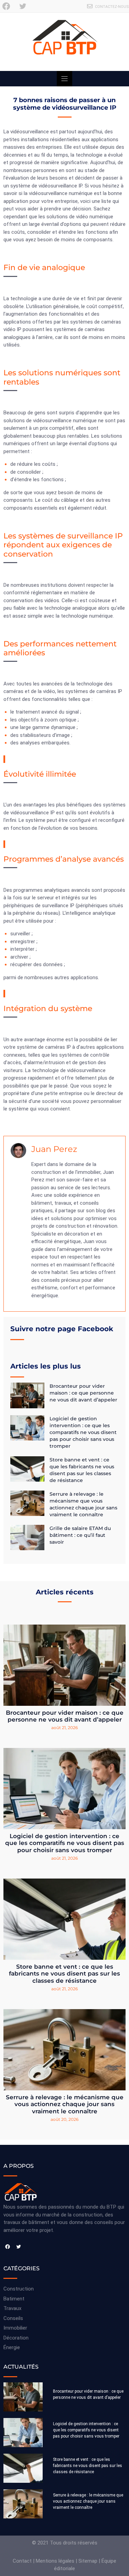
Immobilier (15, 2328)
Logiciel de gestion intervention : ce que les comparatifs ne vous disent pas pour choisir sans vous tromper (83, 1432)
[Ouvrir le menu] (64, 79)
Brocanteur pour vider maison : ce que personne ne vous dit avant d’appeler (83, 1393)
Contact (22, 2561)
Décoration (16, 2338)
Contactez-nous (112, 7)
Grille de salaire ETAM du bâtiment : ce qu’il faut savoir (80, 1535)
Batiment (14, 2299)
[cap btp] (65, 42)
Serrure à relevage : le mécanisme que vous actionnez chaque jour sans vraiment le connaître (65, 2104)
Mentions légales (55, 2561)
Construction (19, 2289)
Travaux (12, 2308)
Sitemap (88, 2561)
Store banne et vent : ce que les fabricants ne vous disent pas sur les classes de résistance (64, 1974)
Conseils (13, 2318)
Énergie (12, 2347)
